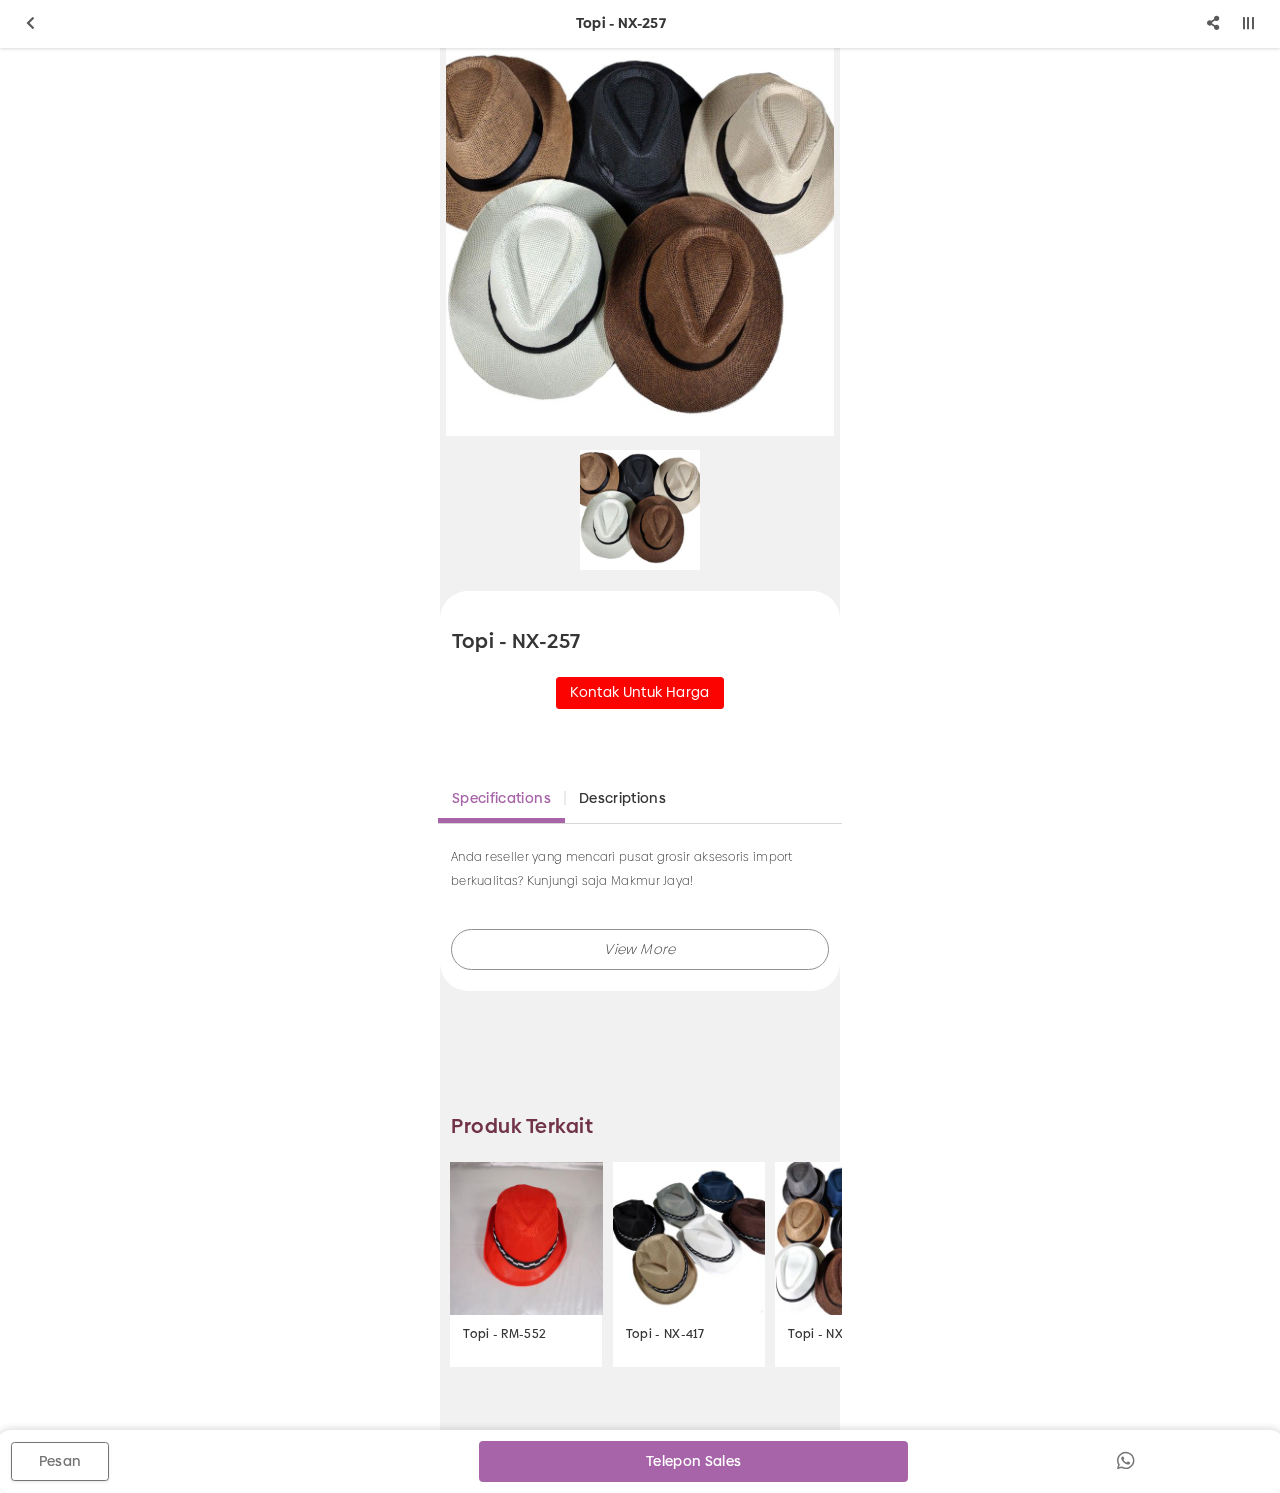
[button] (640, 949)
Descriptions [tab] (622, 798)
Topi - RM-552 (504, 1334)
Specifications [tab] (501, 798)
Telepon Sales (694, 1461)
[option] (640, 242)
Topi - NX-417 (665, 1334)
